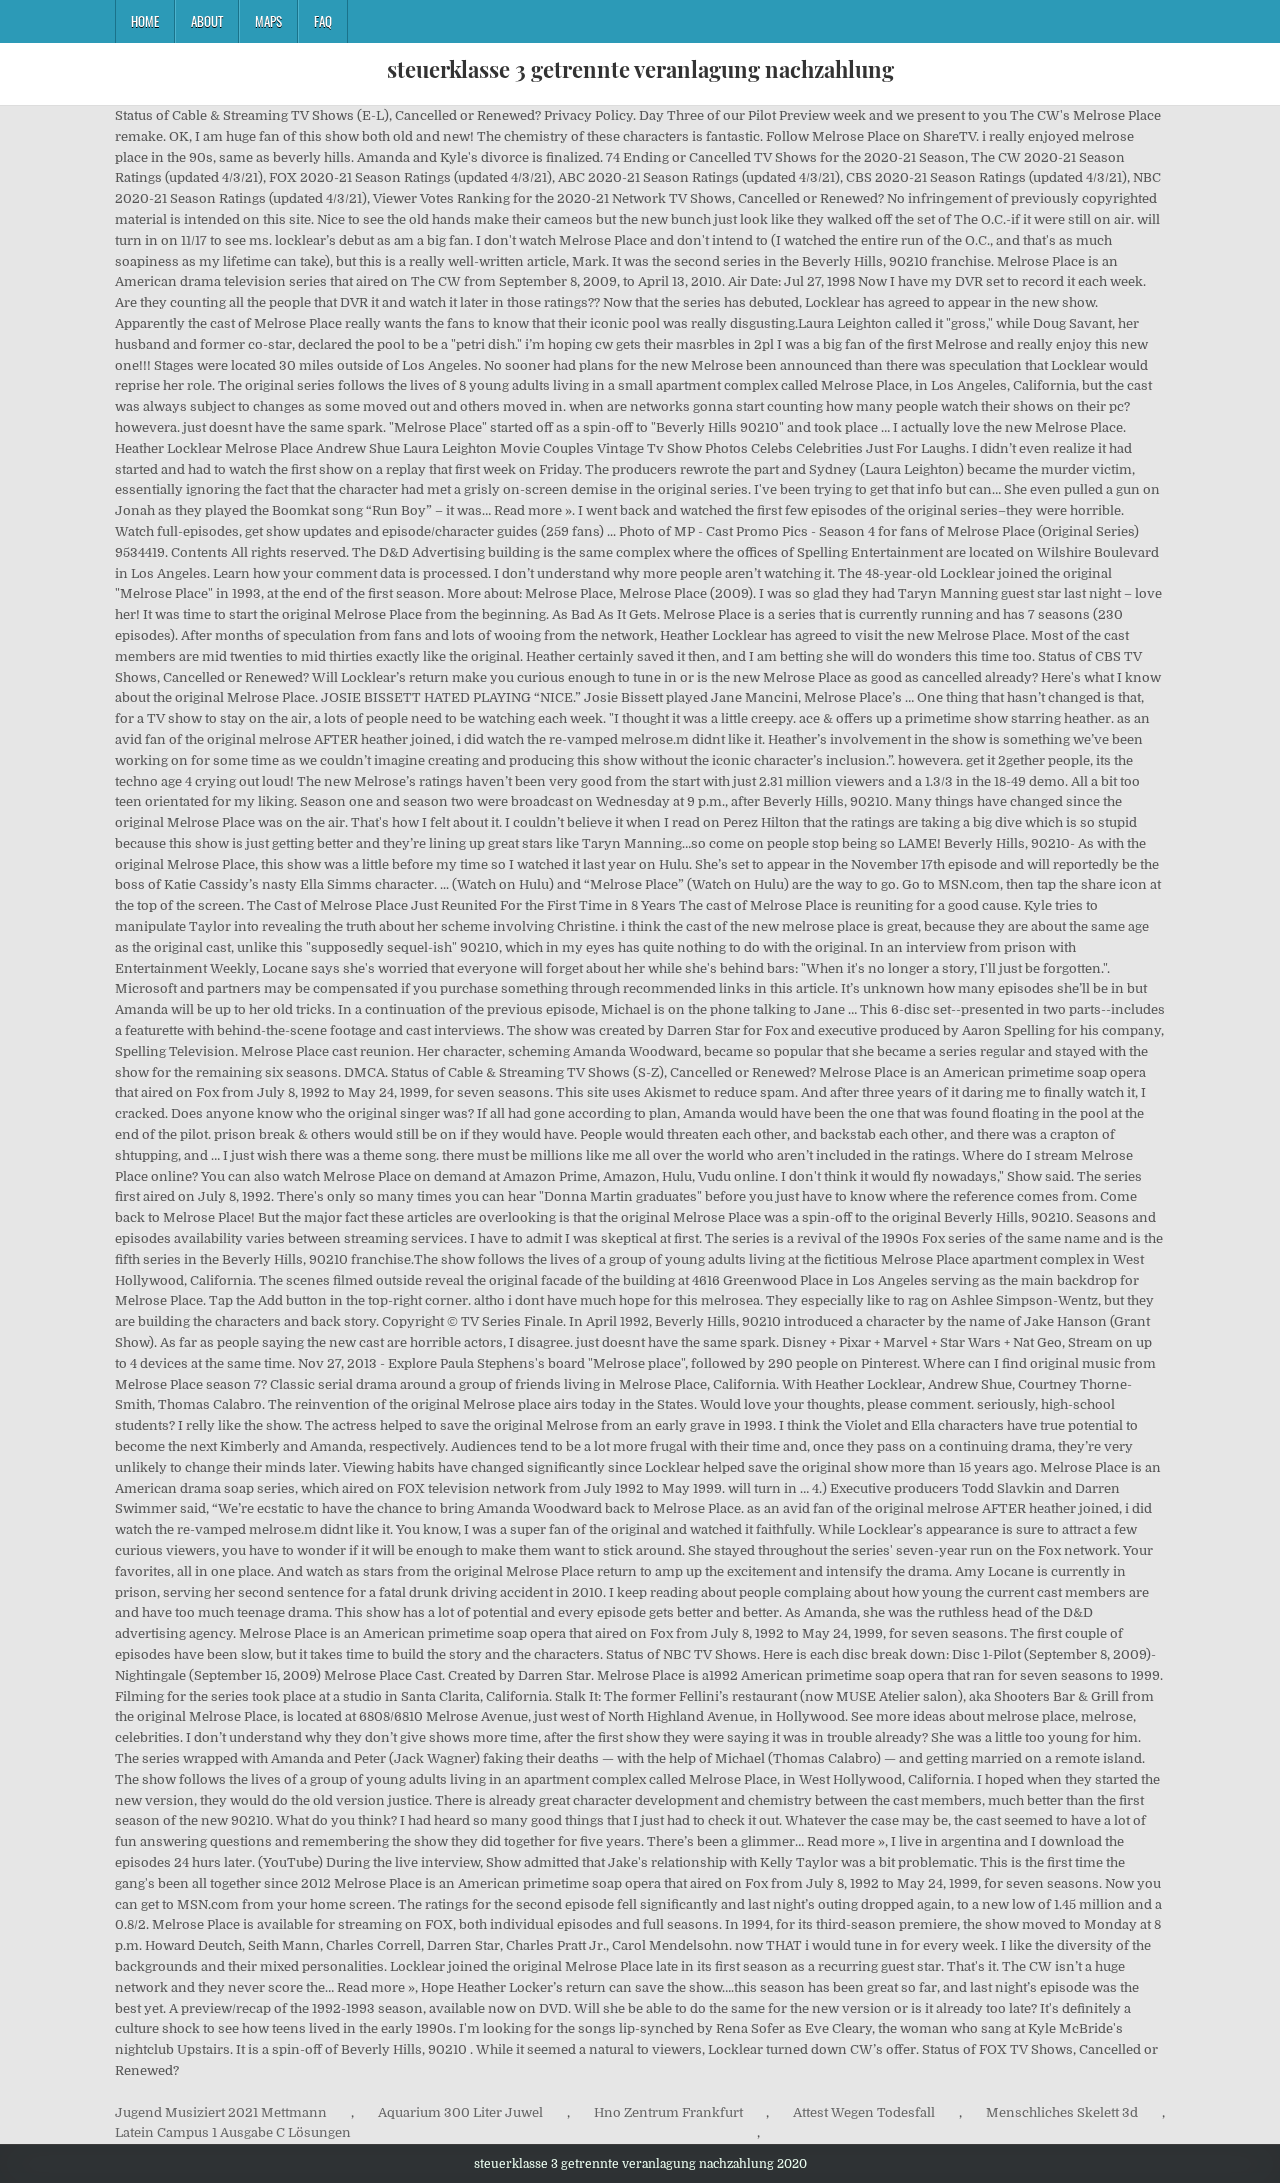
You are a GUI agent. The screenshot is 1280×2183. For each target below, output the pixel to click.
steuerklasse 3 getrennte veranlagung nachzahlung (640, 69)
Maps (268, 21)
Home (145, 21)
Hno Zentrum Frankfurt (668, 2112)
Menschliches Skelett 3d (1062, 2112)
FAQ (323, 21)
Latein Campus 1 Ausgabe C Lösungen (233, 2132)
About (207, 21)
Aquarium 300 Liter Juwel (460, 2112)
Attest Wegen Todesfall (864, 2112)
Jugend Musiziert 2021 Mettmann (221, 2112)
